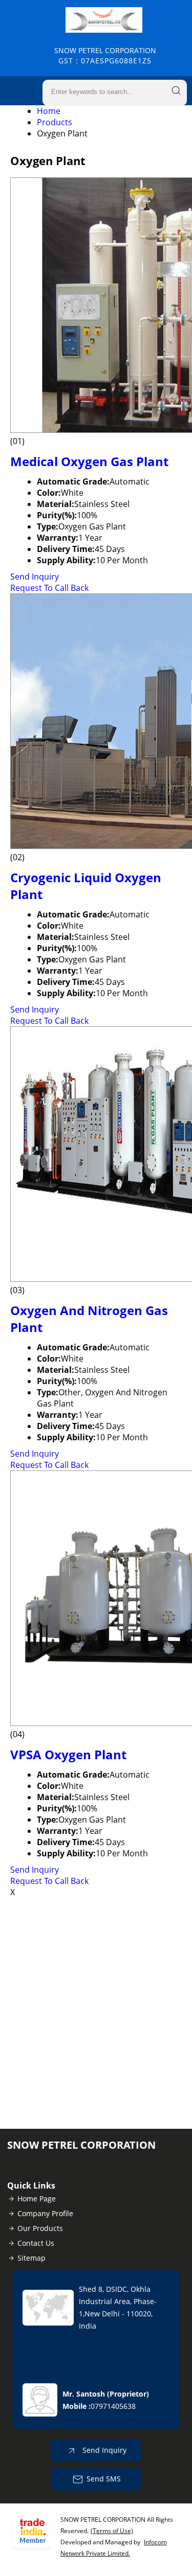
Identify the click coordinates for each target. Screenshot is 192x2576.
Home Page (37, 2199)
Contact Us (36, 2243)
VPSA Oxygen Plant (68, 1754)
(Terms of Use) (112, 2531)
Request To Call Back (49, 588)
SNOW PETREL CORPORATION (105, 55)
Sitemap (31, 2258)
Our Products (40, 2228)
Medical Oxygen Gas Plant (89, 461)
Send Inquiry (35, 577)
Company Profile (45, 2213)
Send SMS (104, 2479)
